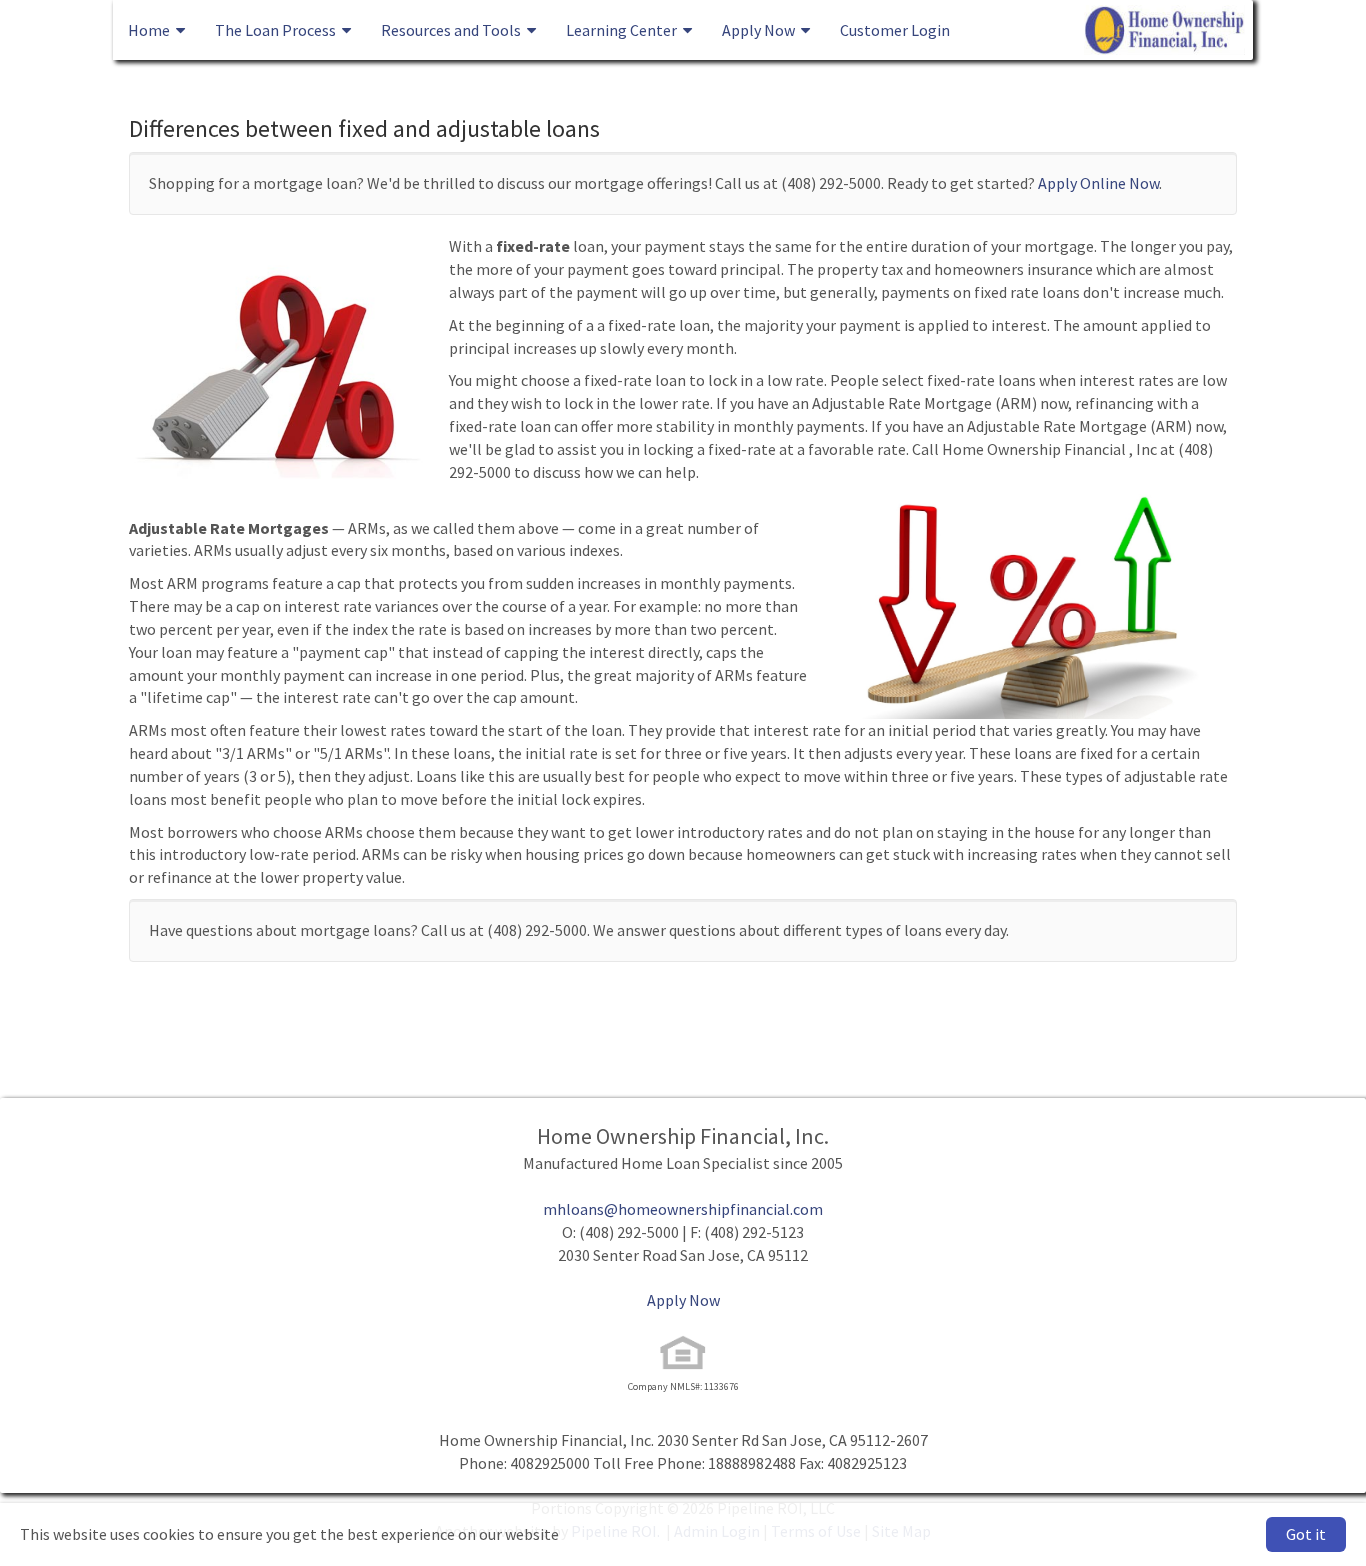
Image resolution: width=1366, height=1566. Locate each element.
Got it (1306, 1534)
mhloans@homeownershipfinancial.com (683, 1209)
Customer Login (895, 30)
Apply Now (683, 1300)
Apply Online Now (1098, 183)
